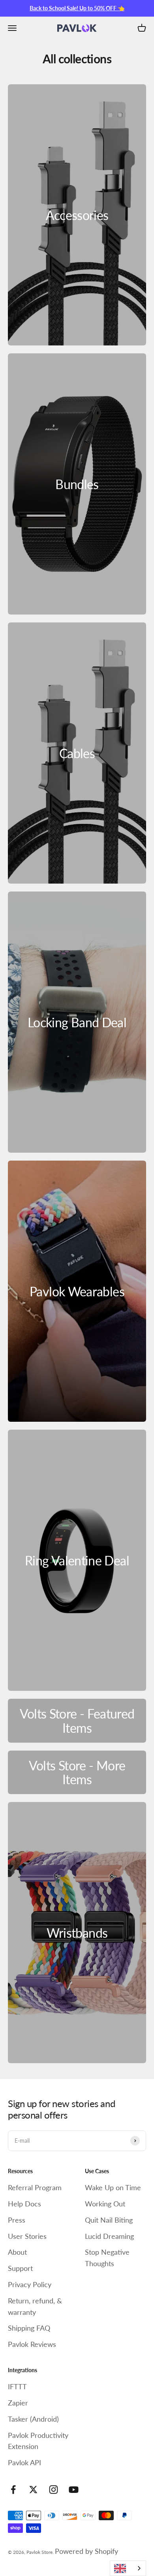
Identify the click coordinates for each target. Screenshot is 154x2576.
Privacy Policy (30, 2284)
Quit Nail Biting (109, 2220)
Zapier (18, 2403)
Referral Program (35, 2187)
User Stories (27, 2236)
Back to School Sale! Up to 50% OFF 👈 (77, 8)
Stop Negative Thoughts (107, 2258)
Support (20, 2268)
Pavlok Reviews (32, 2344)
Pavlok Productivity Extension (38, 2441)
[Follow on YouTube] (74, 2490)
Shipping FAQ (29, 2328)
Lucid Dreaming (109, 2236)
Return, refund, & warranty (35, 2306)
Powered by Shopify (86, 2551)
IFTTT (17, 2386)
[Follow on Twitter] (33, 2490)
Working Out (105, 2204)
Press (17, 2220)
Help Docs (24, 2204)
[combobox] (128, 2568)
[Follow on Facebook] (13, 2490)
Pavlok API (24, 2462)
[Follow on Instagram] (54, 2490)
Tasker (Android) (33, 2419)
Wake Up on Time (113, 2187)
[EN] (128, 2568)
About (17, 2252)
